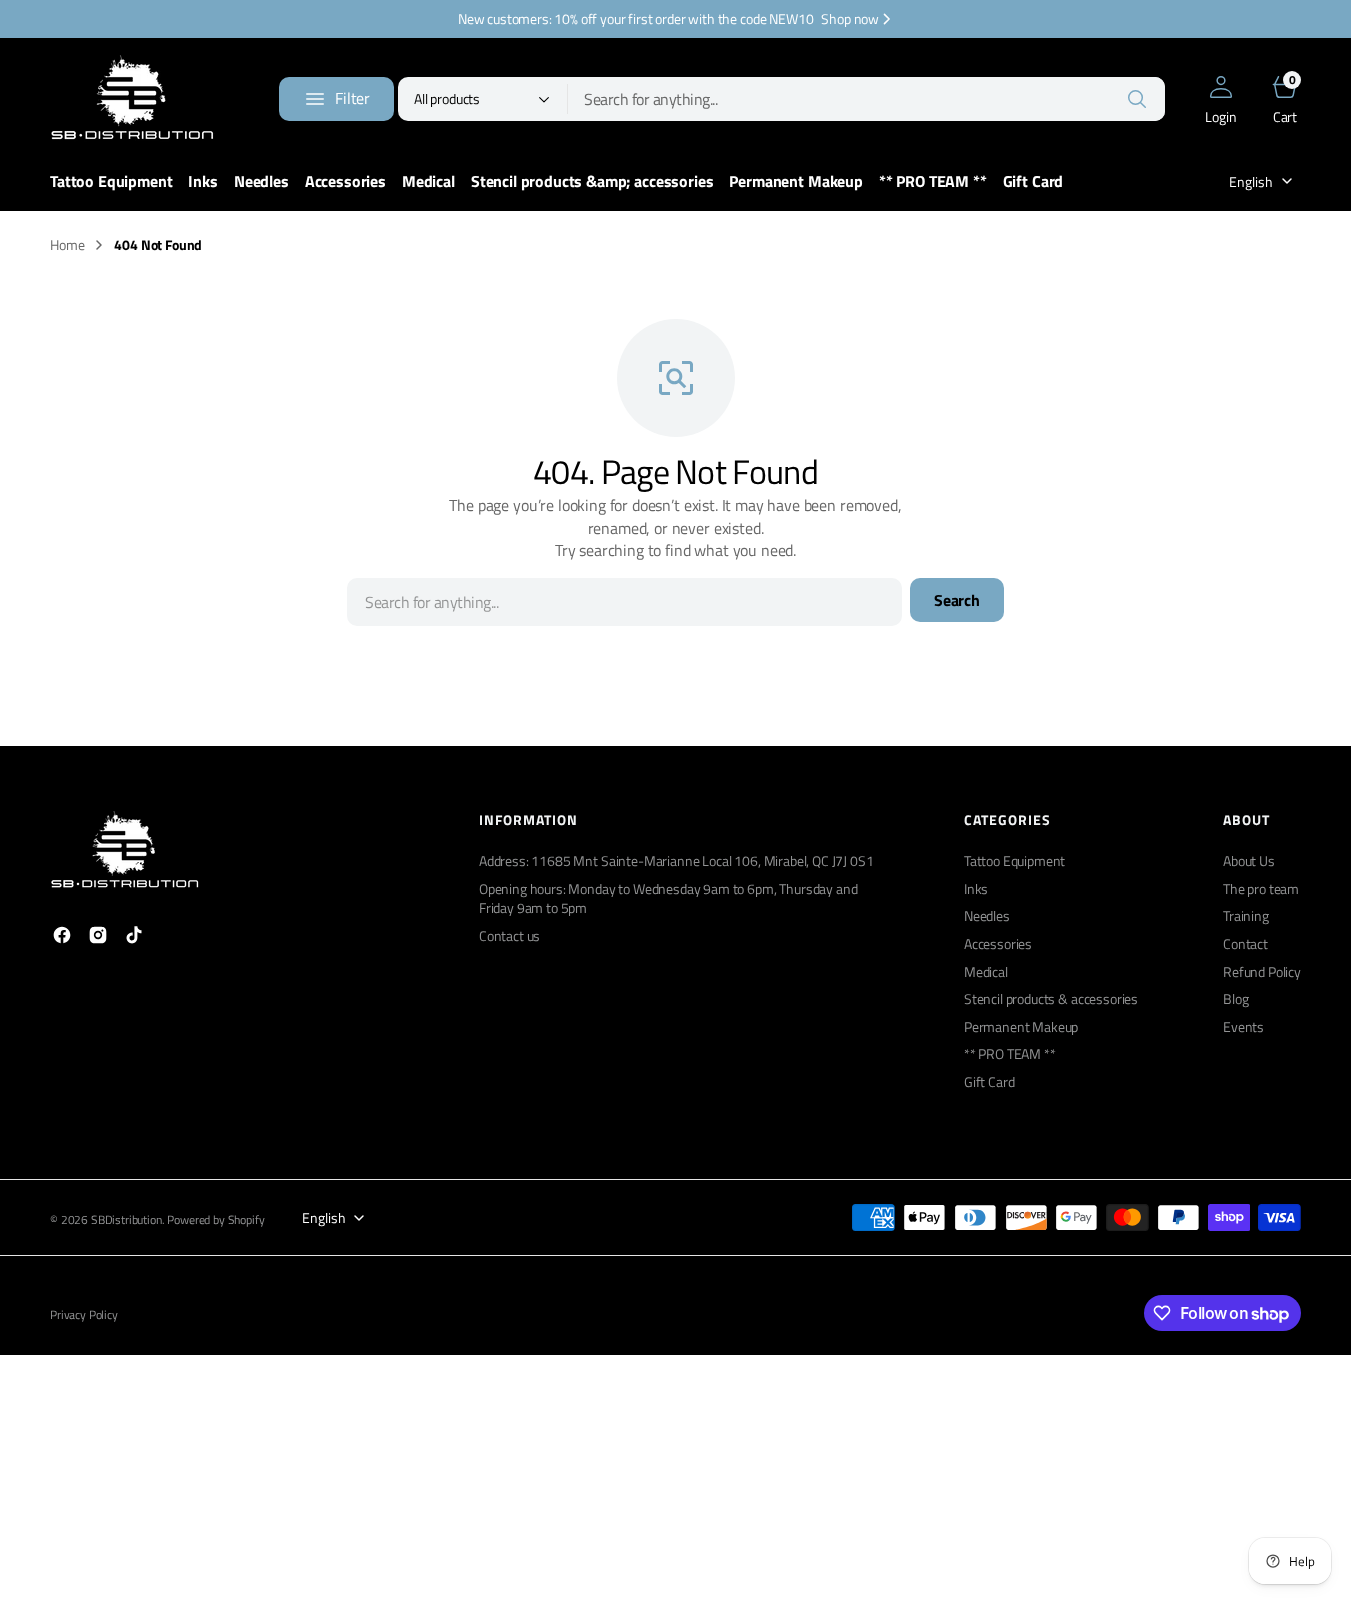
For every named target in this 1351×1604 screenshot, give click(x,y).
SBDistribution (126, 1220)
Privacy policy (84, 1315)
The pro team (1261, 888)
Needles (987, 915)
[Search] (1137, 99)
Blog (1235, 998)
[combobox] (866, 99)
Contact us (509, 935)
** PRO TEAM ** (1010, 1053)
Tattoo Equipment (1014, 861)
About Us (1249, 861)
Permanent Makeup (1021, 1026)
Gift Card (989, 1081)
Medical (986, 971)
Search (957, 600)
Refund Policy (1262, 971)
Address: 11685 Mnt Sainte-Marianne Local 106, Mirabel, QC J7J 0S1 (676, 861)
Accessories (998, 943)
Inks (976, 888)
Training (1246, 915)
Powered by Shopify (215, 1220)
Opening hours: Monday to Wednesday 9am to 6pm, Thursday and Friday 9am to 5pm (668, 898)
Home (67, 245)
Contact (1245, 943)
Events (1243, 1026)
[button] (1221, 99)
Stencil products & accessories (1051, 998)
